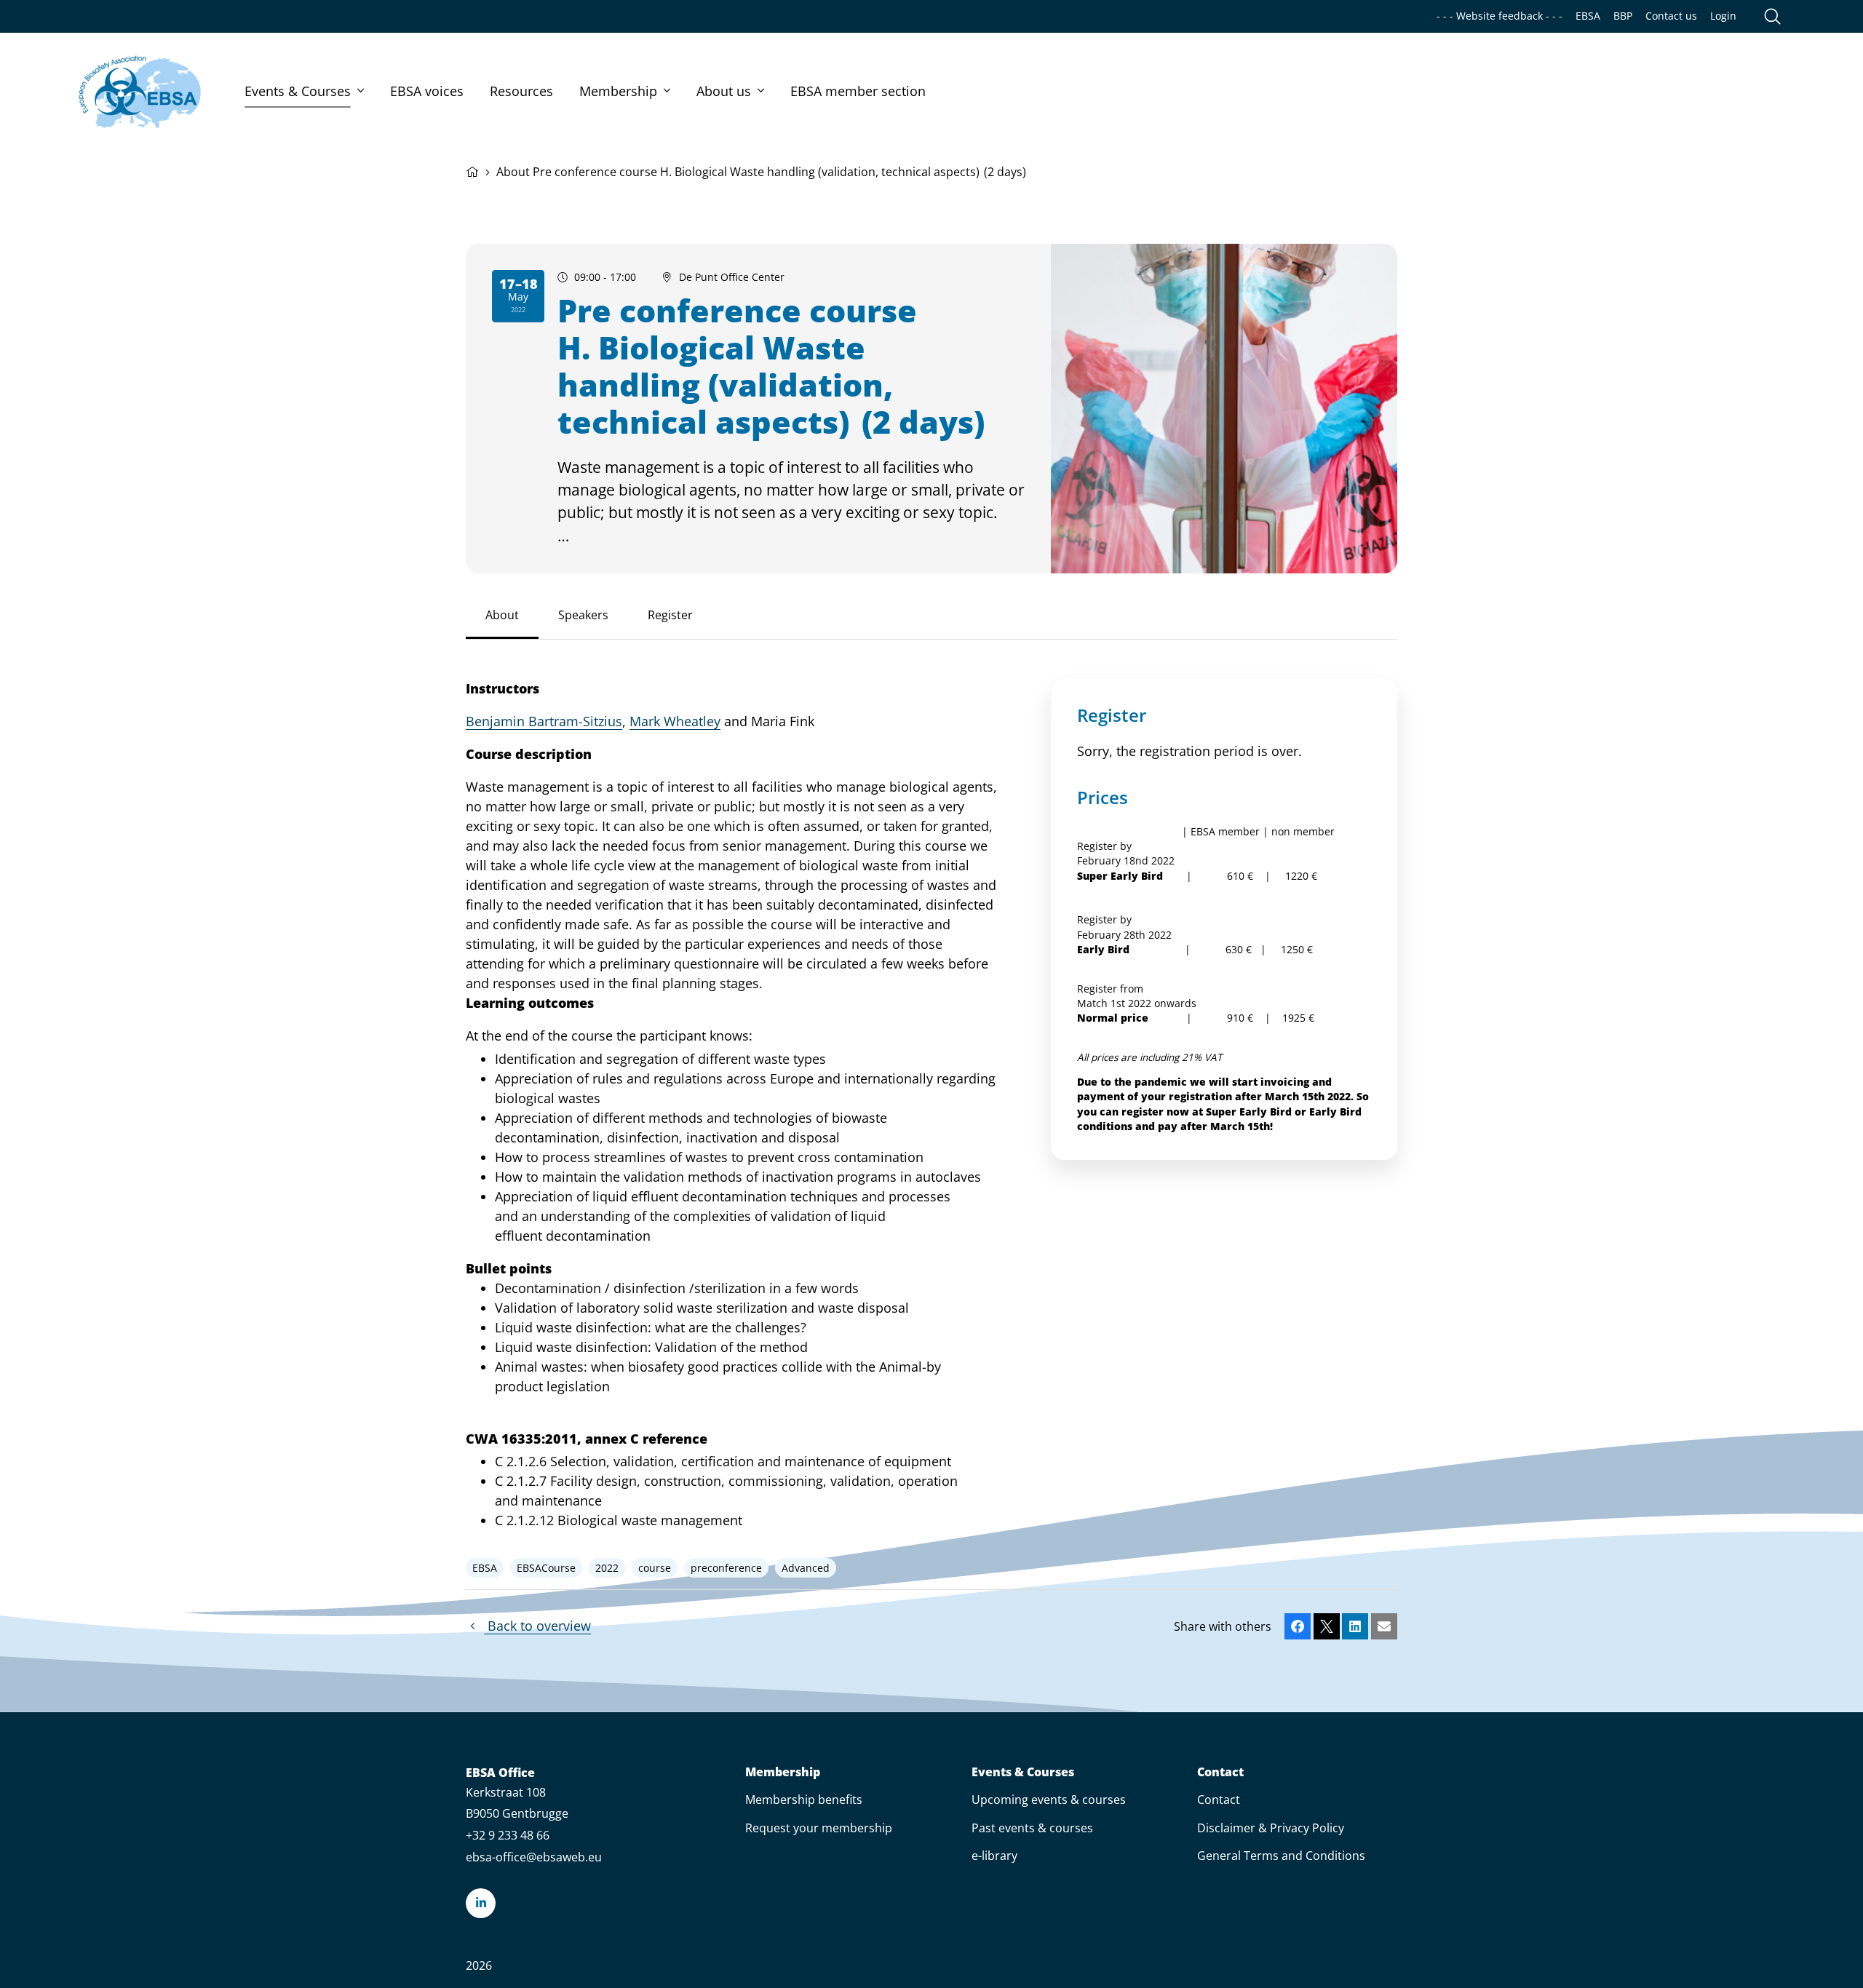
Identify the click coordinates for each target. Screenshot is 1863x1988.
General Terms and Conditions (1281, 1856)
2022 (607, 1567)
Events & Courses (298, 91)
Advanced (806, 1567)
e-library (994, 1856)
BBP (1623, 16)
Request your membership (819, 1828)
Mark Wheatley (675, 721)
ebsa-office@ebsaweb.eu (534, 1857)
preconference (726, 1567)
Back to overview (537, 1626)
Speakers (583, 615)
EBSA (1588, 16)
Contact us (1671, 16)
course (655, 1567)
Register (670, 615)
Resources (521, 91)
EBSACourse (546, 1567)
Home (472, 170)
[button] (1298, 1626)
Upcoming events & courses (1049, 1800)
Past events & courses (1032, 1828)
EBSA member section (858, 91)
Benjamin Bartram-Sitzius (544, 721)
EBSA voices (427, 91)
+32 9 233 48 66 (508, 1835)
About (502, 615)
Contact (1220, 1772)
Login (1723, 16)
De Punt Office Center (732, 277)
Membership (618, 91)
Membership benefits (804, 1800)
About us (724, 91)
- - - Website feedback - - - (1499, 16)
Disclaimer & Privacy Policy (1271, 1828)
